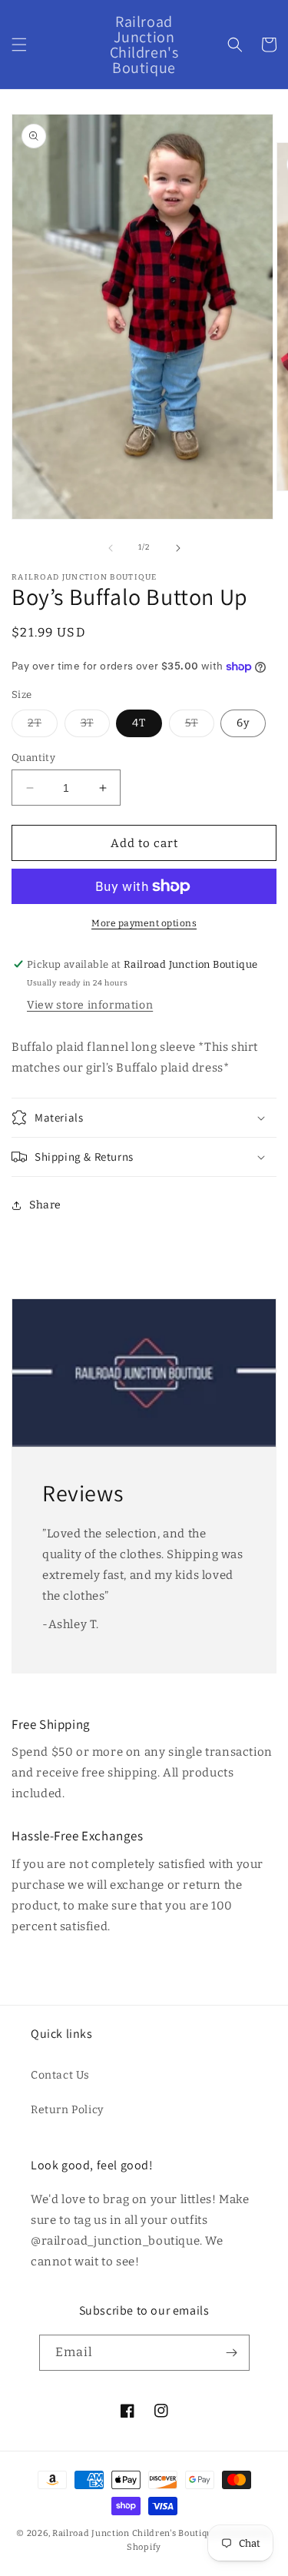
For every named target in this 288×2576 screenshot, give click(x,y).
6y (243, 723)
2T (43, 726)
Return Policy (67, 2110)
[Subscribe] (232, 2353)
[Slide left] (111, 548)
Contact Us (60, 2075)
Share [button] (45, 1205)
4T (139, 723)
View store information (90, 1005)
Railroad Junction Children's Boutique (135, 2533)
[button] (19, 45)
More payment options (144, 923)
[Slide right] (178, 548)
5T (200, 726)
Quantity (33, 758)
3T (95, 726)
